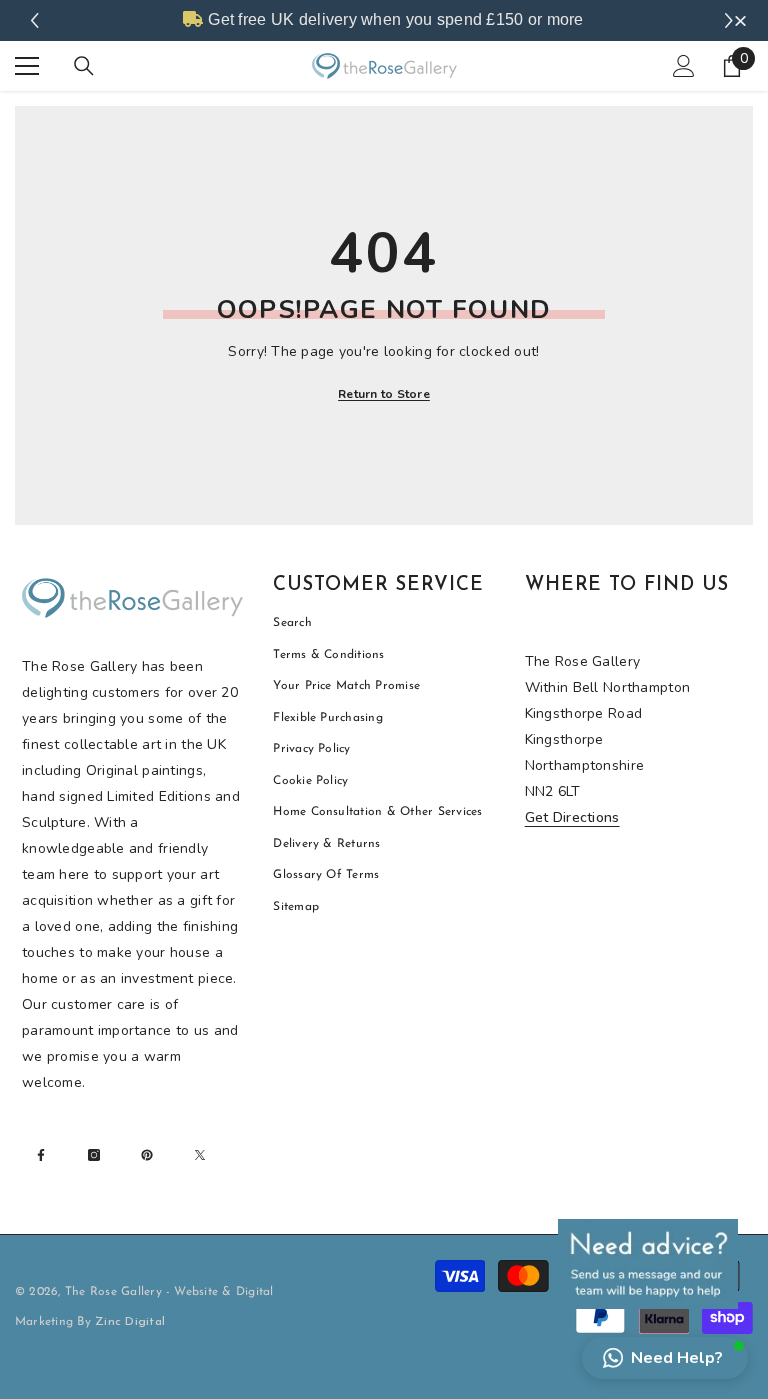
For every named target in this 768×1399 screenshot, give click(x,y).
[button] (665, 1358)
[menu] (27, 66)
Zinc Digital (130, 1322)
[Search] (84, 66)
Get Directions (572, 817)
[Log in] (684, 66)
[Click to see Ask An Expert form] (648, 1264)
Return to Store (384, 394)
